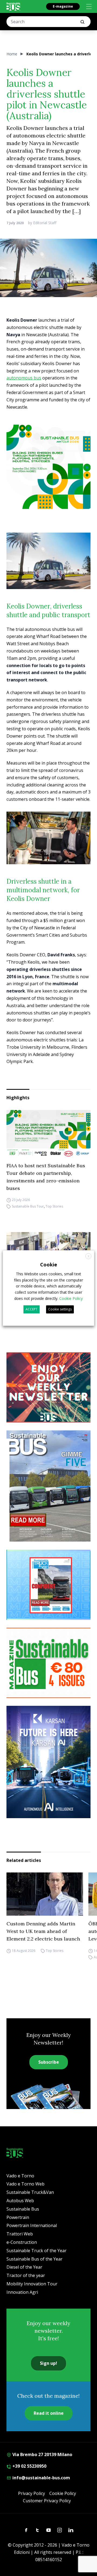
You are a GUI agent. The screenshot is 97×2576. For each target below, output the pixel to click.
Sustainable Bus (23, 2209)
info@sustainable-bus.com (41, 2478)
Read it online (49, 2413)
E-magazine (63, 6)
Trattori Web (20, 2234)
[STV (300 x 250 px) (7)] (48, 1585)
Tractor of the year (26, 2275)
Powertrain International (32, 2225)
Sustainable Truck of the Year (37, 2251)
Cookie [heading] (49, 1265)
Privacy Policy (32, 2493)
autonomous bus (24, 378)
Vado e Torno (20, 2176)
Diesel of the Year (24, 2267)
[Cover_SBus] (48, 1486)
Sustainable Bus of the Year (34, 2259)
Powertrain (18, 2217)
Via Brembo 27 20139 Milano (42, 2454)
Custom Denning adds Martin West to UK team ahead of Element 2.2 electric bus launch (43, 1931)
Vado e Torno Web (25, 2184)
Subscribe (49, 2062)
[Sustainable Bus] (13, 6)
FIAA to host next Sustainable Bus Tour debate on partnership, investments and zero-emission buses (46, 1177)
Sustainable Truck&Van (30, 2192)
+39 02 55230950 (29, 2466)
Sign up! (48, 2363)
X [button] (89, 1256)
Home (12, 54)
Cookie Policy (63, 2493)
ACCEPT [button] (32, 1309)
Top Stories (54, 1207)
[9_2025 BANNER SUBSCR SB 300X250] (48, 1663)
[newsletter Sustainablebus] (48, 1387)
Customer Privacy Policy (47, 2501)
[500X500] (48, 467)
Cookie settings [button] (60, 1309)
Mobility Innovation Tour (32, 2284)
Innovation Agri (22, 2292)
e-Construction (22, 2242)
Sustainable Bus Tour (28, 1207)
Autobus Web (20, 2201)
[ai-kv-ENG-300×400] (48, 1762)
